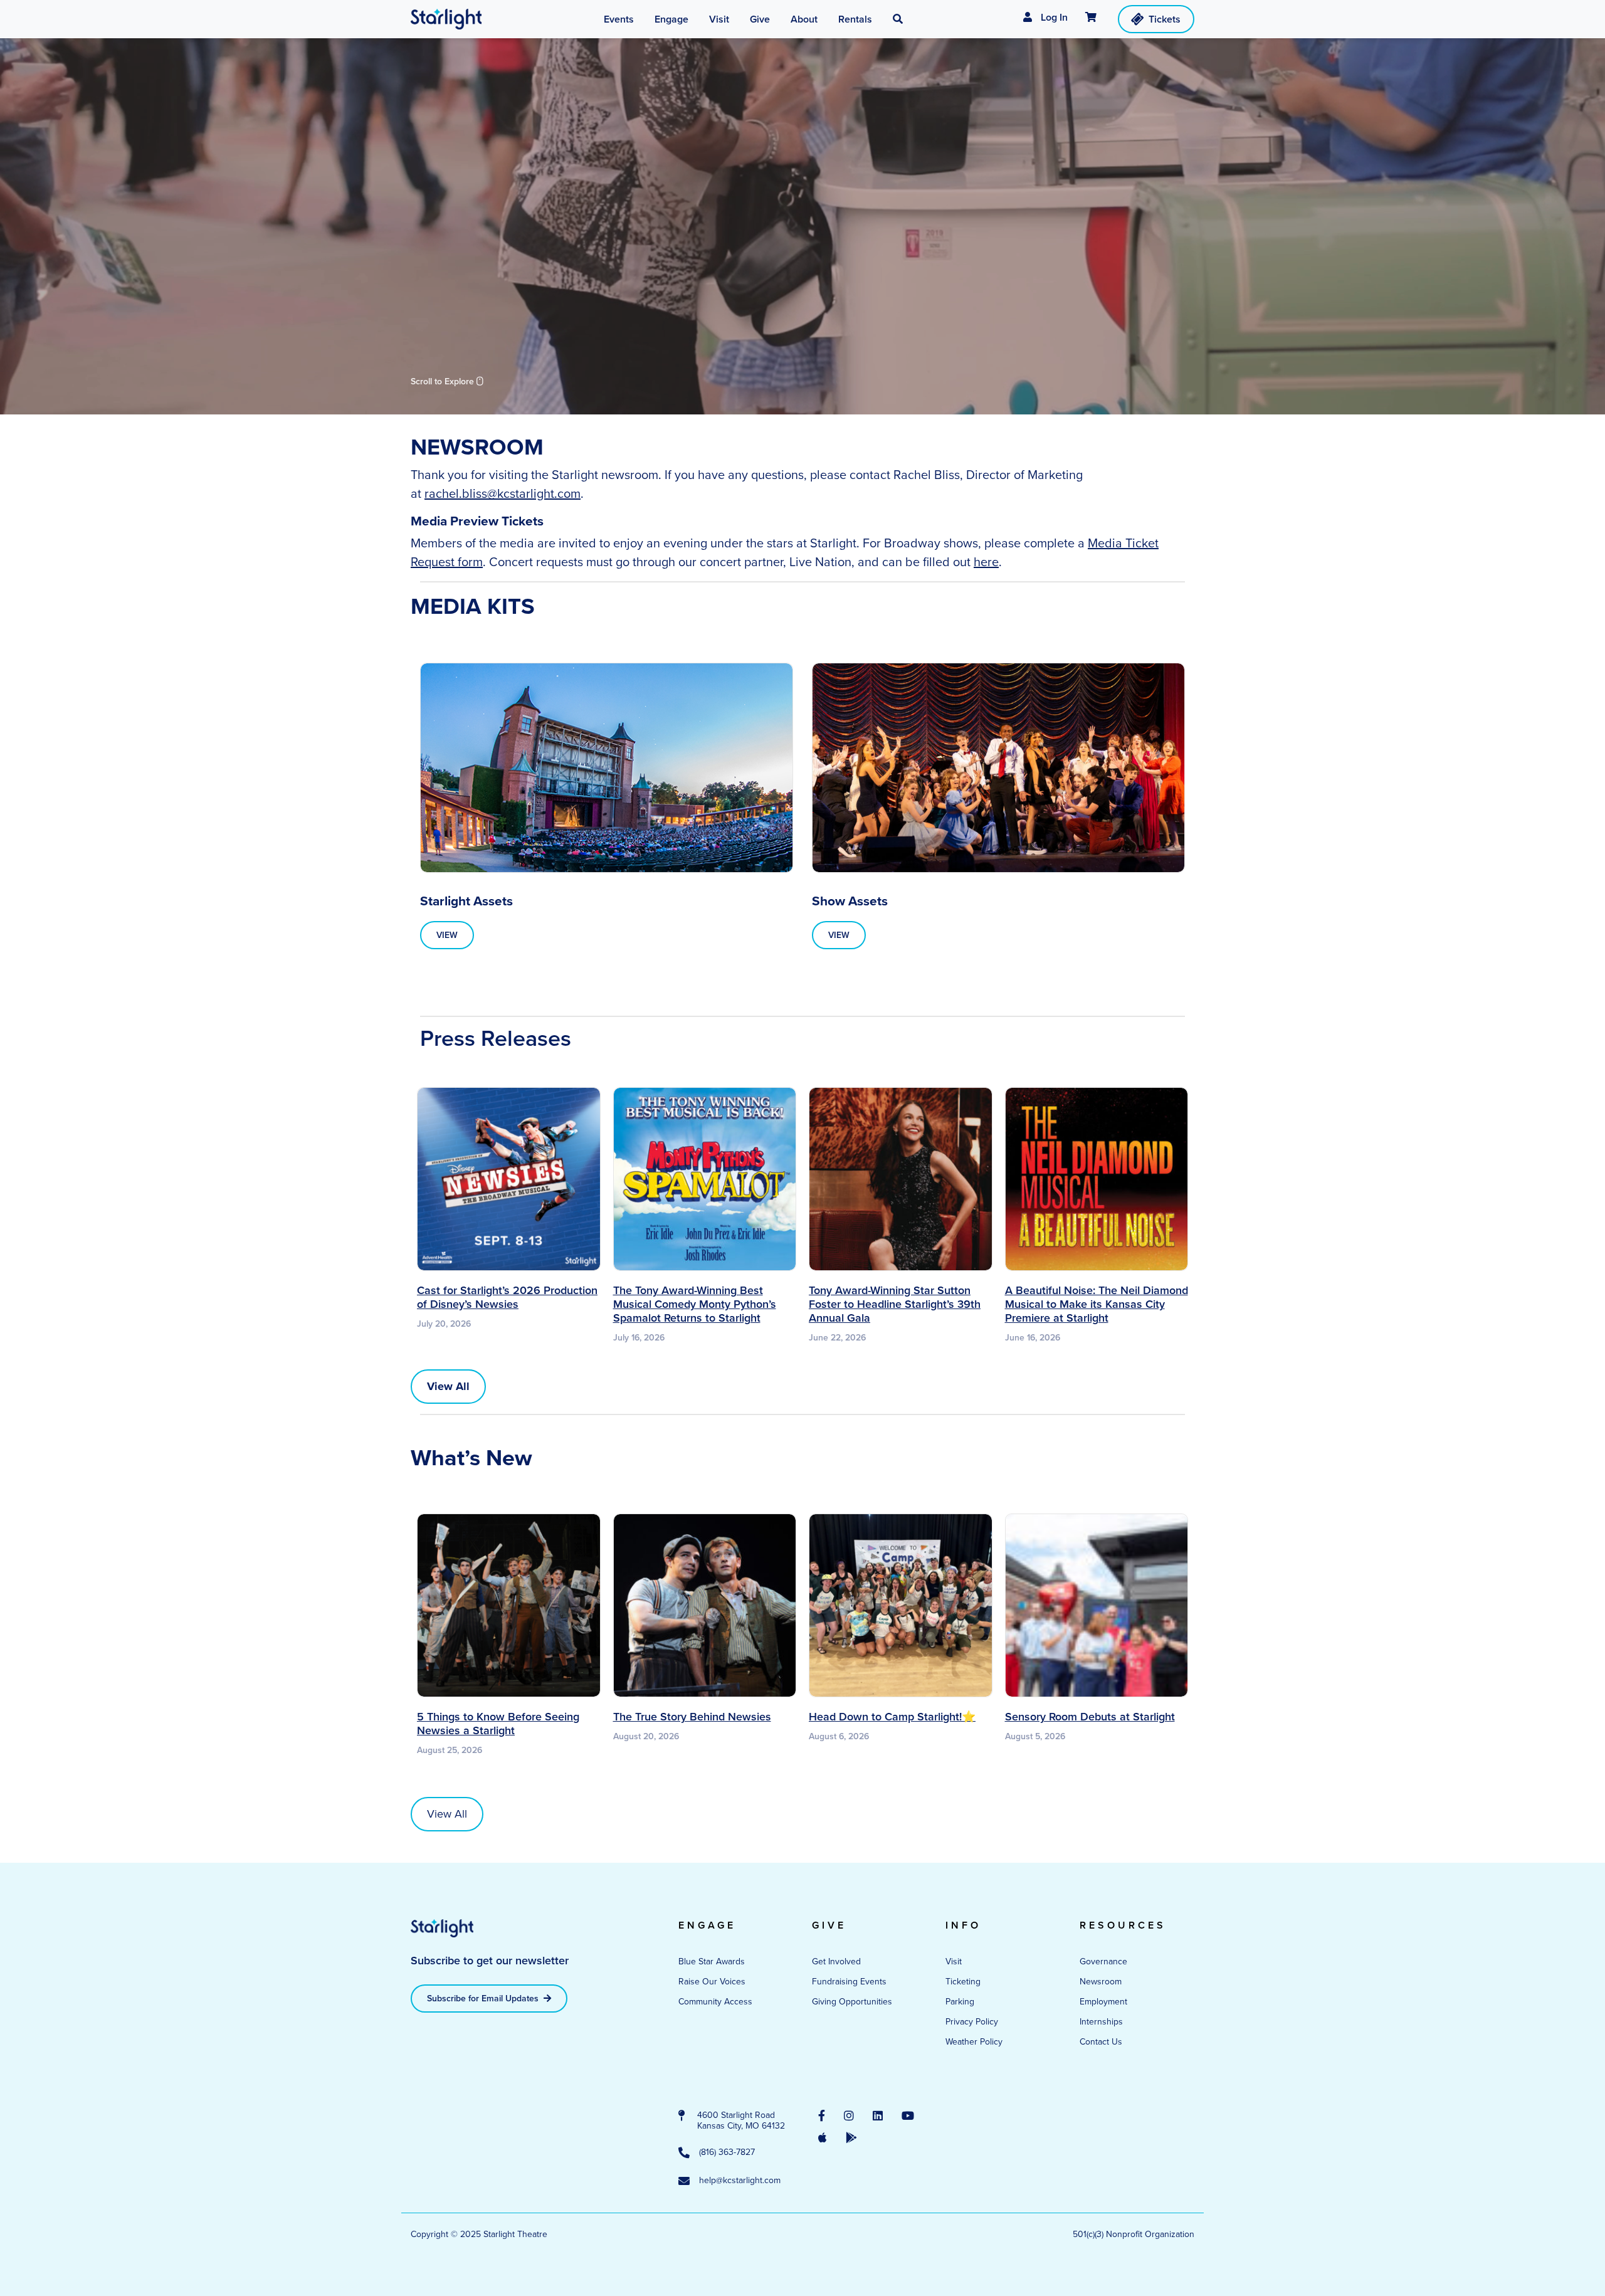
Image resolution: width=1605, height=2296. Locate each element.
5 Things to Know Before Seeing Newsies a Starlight (498, 1724)
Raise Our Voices (712, 1982)
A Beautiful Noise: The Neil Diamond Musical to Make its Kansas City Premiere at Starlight (1097, 1304)
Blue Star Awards (712, 1962)
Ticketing (963, 1982)
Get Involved (836, 1962)
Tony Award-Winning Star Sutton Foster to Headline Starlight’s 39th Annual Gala (895, 1304)
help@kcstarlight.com (740, 2181)
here (986, 562)
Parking (960, 2002)
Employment (1103, 2002)
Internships (1101, 2022)
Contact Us (1101, 2042)
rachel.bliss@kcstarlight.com (503, 493)
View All (447, 1814)
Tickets (1165, 19)
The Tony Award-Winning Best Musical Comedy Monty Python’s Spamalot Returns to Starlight (695, 1304)
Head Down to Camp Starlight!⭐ (892, 1717)
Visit (954, 1962)
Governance (1103, 1962)
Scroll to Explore (444, 382)
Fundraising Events (849, 1982)
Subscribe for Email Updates (484, 1998)
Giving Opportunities (852, 2002)
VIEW (447, 935)
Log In (1053, 17)
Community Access (715, 2002)
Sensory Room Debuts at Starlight (1090, 1717)
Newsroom (1101, 1982)
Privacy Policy (972, 2022)
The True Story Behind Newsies (692, 1717)
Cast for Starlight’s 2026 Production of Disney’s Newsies (507, 1297)
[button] (898, 19)
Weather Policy (974, 2042)
